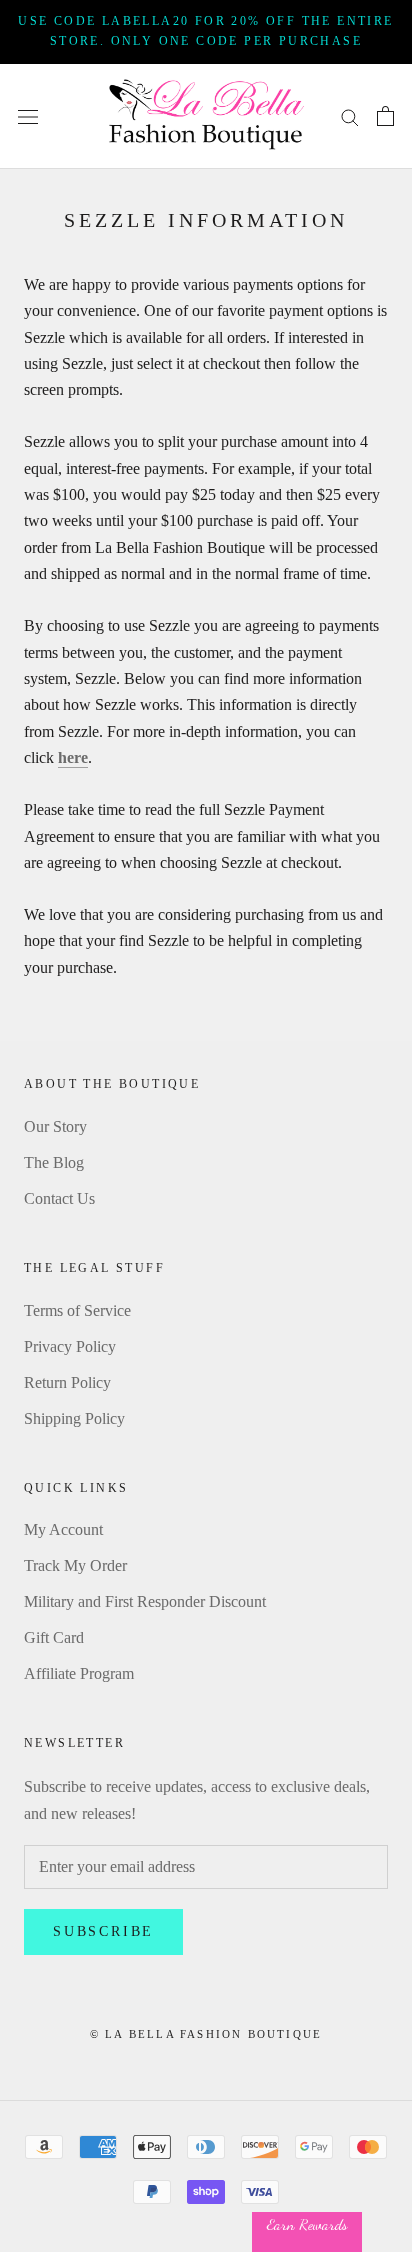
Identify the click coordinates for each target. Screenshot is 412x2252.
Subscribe (103, 1931)
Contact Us (59, 1198)
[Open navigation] (28, 116)
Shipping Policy (74, 1418)
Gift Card (54, 1637)
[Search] (350, 116)
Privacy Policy (70, 1346)
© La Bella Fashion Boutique (206, 2034)
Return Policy (67, 1382)
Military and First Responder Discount (145, 1601)
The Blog (54, 1162)
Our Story (55, 1126)
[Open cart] (385, 116)
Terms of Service (77, 1310)
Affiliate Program (79, 1673)
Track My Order (75, 1565)
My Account (63, 1529)
